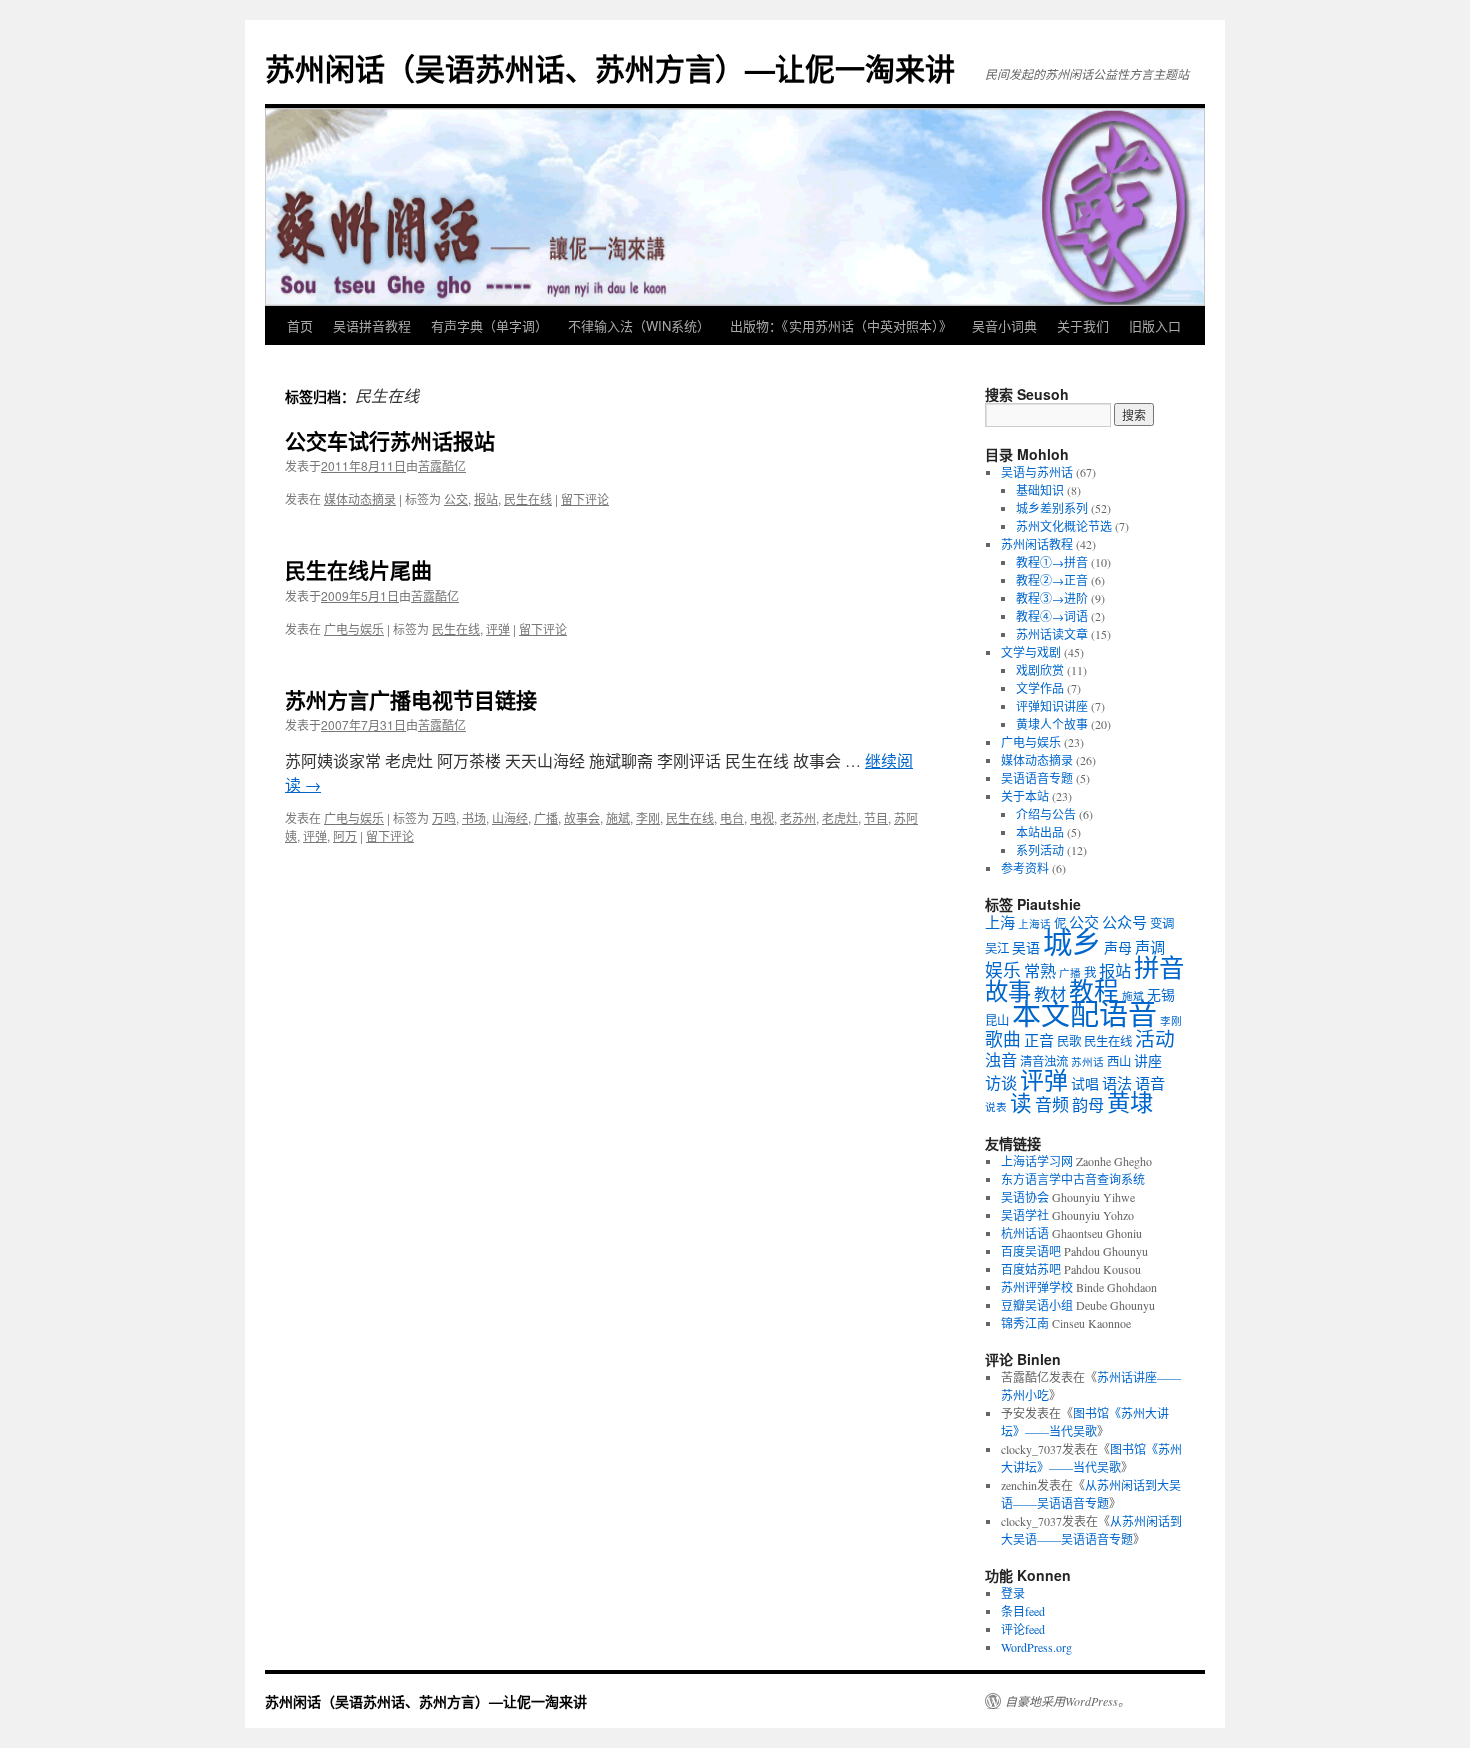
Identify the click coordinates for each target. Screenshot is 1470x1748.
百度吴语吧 (1031, 1251)
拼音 (1159, 967)
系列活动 (1040, 850)
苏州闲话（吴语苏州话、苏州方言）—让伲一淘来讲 (610, 67)
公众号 (1124, 922)
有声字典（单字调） (489, 325)
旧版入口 (1155, 325)
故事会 (582, 817)
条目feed (1023, 1611)
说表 (996, 1107)
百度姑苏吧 (1031, 1269)
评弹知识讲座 (1052, 706)
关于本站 (1025, 796)
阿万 (345, 835)
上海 (1000, 922)
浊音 (1001, 1060)
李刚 (648, 817)
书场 (474, 817)
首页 (300, 325)
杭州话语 (1025, 1233)
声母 (1118, 947)
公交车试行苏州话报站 (390, 440)
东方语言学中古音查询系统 (1073, 1179)
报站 (486, 498)
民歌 (1069, 1041)
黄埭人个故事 (1052, 724)
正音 (1039, 1040)
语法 (1117, 1083)
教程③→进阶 (1052, 598)
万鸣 (444, 817)
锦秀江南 (1025, 1323)
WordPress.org (1036, 1647)
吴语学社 (1025, 1215)
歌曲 (1003, 1039)
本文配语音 (1084, 1013)
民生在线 (528, 498)
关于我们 (1083, 325)
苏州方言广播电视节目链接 (411, 699)
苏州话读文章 (1052, 634)
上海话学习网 (1037, 1161)
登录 (1013, 1593)
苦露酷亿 (442, 465)
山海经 (510, 817)
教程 (1094, 990)
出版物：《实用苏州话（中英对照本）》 (841, 325)
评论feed (1023, 1629)
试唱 (1085, 1083)
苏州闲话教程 (1037, 544)
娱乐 (1003, 970)
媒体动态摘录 (360, 498)
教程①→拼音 (1052, 562)
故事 (1008, 991)
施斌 (618, 817)
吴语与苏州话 (1037, 472)
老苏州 (798, 817)
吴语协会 (1025, 1197)
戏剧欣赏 (1040, 670)
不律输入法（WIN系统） (639, 325)
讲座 (1148, 1060)
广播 (546, 817)
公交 (456, 498)
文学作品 (1040, 688)
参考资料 (1025, 868)
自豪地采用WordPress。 (1067, 1701)
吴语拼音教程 (372, 325)
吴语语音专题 (1037, 778)
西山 (1119, 1061)
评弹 (498, 628)
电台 (732, 817)
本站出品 (1040, 832)
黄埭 (1130, 1102)
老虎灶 (840, 817)
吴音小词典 (1004, 325)
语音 (1150, 1083)
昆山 (997, 1020)
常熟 (1040, 971)
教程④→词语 (1052, 616)
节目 (876, 817)
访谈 (1001, 1083)
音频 (1052, 1104)
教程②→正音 (1052, 580)
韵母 (1088, 1105)
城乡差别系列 (1052, 508)
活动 (1155, 1038)
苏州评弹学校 (1037, 1287)
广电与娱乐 (354, 628)
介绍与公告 (1046, 814)
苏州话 (1087, 1062)
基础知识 (1040, 490)
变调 (1162, 923)
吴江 (997, 948)
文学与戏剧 (1031, 652)
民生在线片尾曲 (358, 569)
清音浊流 (1044, 1061)
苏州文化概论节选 (1064, 526)
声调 (1150, 947)
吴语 (1026, 947)
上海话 (1034, 924)
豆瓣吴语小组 (1037, 1305)
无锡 (1161, 994)
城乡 (1072, 941)
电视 (762, 817)
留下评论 (585, 498)
